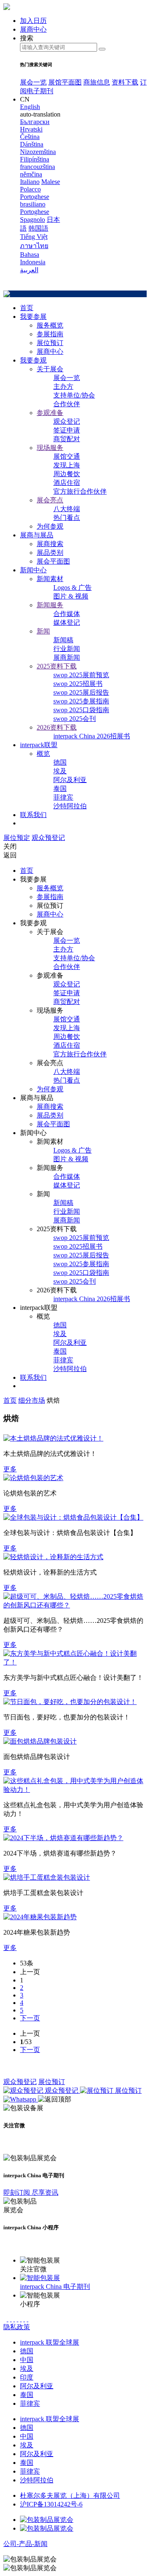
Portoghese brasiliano (35, 200)
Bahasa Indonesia (33, 258)
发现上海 (67, 465)
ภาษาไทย (34, 246)
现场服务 (50, 448)
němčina (31, 174)
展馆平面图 (65, 82)
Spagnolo (32, 220)
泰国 (60, 789)
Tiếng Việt (34, 237)
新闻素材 (50, 579)
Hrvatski (31, 129)
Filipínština (35, 159)
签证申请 (67, 430)
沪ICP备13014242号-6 (51, 2504)
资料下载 (125, 82)
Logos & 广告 (72, 587)
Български (35, 122)
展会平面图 (53, 561)
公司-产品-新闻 (25, 2544)
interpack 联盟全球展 (50, 2342)
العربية (29, 270)
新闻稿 (63, 640)
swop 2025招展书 (78, 684)
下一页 (30, 2018)
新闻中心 (33, 570)
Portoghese (35, 212)
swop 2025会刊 (75, 719)
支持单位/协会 (74, 395)
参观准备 (50, 413)
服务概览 (50, 325)
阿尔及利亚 (70, 780)
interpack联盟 (39, 745)
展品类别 (50, 553)
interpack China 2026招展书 (92, 736)
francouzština (37, 167)
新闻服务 (50, 605)
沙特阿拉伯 (70, 806)
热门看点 (67, 518)
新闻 (43, 631)
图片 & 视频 (71, 596)
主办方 (63, 386)
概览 (43, 754)
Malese (51, 182)
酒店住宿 (67, 483)
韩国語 (38, 228)
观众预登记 (48, 838)
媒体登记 (67, 622)
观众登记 (67, 421)
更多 (10, 1469)
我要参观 (33, 360)
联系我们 (33, 815)
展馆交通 (67, 456)
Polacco (30, 189)
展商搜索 (50, 544)
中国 (27, 2360)
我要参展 (33, 317)
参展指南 (50, 334)
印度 (27, 2377)
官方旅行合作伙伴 (80, 491)
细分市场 (32, 1400)
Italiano (30, 182)
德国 (60, 762)
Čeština (30, 137)
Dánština (32, 144)
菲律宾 (63, 797)
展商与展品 (37, 535)
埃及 (60, 771)
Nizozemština (38, 152)
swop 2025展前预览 (81, 675)
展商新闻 (67, 657)
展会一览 (33, 82)
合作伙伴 (67, 404)
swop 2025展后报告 (81, 692)
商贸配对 (67, 439)
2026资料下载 (57, 727)
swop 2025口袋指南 (81, 710)
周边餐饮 (67, 474)
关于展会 (50, 369)
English (30, 107)
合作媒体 (67, 614)
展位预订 (50, 343)
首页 (27, 308)
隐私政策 (17, 2327)
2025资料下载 (57, 666)
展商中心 (50, 351)
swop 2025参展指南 (81, 701)
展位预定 (17, 838)
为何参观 (50, 526)
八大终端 (67, 509)
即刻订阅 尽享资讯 (31, 2192)
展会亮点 (50, 500)
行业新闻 (67, 649)
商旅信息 (97, 82)
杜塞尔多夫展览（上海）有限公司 (70, 2495)
